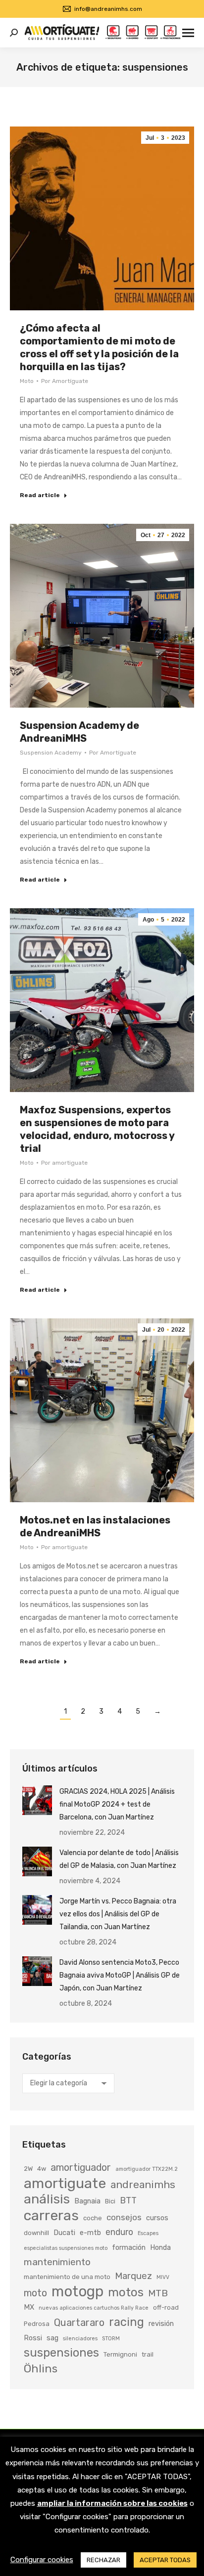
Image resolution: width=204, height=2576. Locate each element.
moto (35, 2293)
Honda (160, 2247)
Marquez (133, 2276)
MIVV (163, 2277)
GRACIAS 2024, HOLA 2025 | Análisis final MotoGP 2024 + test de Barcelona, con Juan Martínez (117, 1804)
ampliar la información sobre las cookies (112, 2503)
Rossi (33, 2338)
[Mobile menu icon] (188, 33)
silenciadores (80, 2339)
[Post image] (37, 1800)
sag (52, 2338)
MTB (158, 2293)
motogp (77, 2291)
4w (42, 2169)
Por (65, 381)
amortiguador (81, 2168)
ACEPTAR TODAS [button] (165, 2560)
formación (129, 2247)
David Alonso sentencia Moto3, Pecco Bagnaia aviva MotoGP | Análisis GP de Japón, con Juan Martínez (120, 1975)
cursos (157, 2218)
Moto (27, 381)
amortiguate (65, 2183)
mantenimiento (57, 2262)
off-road (166, 2307)
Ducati (64, 2233)
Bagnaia (87, 2201)
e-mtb (90, 2233)
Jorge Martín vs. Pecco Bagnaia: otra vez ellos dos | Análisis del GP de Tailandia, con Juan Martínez (118, 1914)
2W (28, 2169)
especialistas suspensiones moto (66, 2248)
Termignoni (120, 2354)
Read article (40, 495)
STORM (111, 2339)
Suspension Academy (51, 753)
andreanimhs (143, 2184)
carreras (51, 2215)
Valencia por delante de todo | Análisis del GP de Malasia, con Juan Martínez (119, 1859)
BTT (128, 2200)
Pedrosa (37, 2324)
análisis (47, 2199)
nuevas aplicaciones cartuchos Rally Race (94, 2308)
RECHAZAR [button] (103, 2560)
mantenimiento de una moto (67, 2277)
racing (127, 2322)
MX (29, 2307)
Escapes (148, 2233)
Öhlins (41, 2368)
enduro (119, 2232)
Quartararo (79, 2323)
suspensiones (61, 2353)
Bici (110, 2201)
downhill (36, 2233)
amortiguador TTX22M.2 (147, 2169)
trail (148, 2354)
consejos (124, 2217)
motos (126, 2292)
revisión (161, 2323)
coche (93, 2218)
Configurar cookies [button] (42, 2560)
